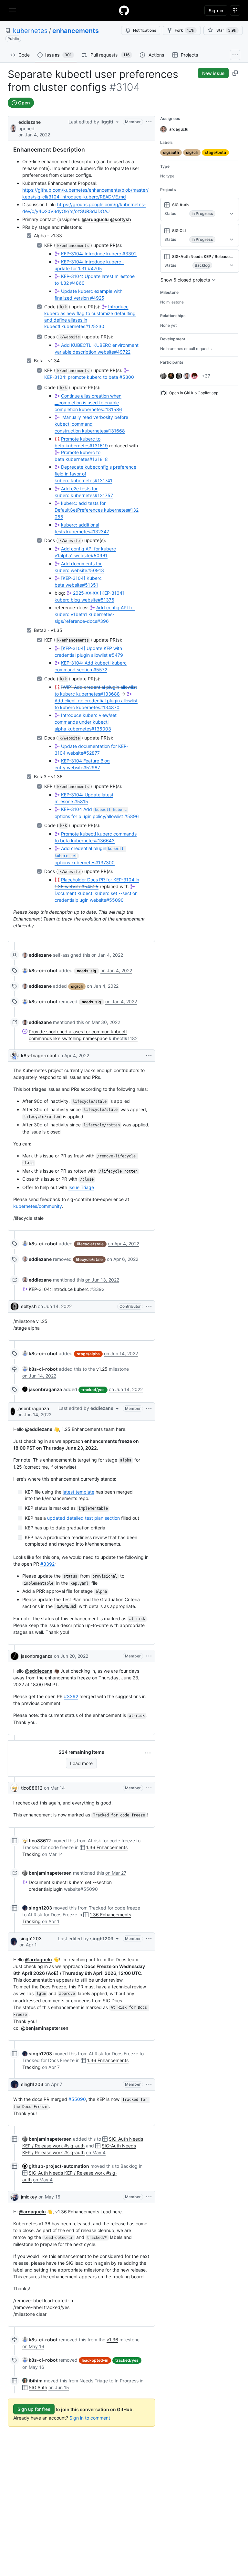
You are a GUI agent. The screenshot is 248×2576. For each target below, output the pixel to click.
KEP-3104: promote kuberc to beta (89, 377)
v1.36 (112, 2340)
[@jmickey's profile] (15, 2197)
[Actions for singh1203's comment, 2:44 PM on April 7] (149, 2084)
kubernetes (30, 31)
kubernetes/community (38, 1206)
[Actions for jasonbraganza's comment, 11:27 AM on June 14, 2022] (149, 1409)
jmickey (29, 2197)
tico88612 (32, 1788)
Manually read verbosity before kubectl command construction (91, 424)
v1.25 (102, 1369)
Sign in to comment (90, 2418)
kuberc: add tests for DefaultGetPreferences (97, 510)
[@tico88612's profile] (15, 1788)
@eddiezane (39, 1429)
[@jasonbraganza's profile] (13, 1411)
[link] (37, 955)
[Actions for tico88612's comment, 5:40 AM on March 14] (149, 1788)
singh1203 (31, 1938)
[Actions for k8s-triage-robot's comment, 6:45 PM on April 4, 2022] (149, 1056)
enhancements (76, 31)
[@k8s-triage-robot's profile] (15, 1056)
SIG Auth (38, 2387)
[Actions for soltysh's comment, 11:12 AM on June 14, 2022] (149, 1306)
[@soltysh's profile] (15, 1306)
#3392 (47, 1564)
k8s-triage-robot (39, 1055)
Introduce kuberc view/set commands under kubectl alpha (86, 722)
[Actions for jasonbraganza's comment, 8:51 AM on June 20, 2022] (149, 1656)
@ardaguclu (95, 219)
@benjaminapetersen (45, 2028)
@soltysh (121, 219)
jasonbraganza (33, 1408)
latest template (78, 1492)
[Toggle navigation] (13, 10)
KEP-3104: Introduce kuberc (99, 254)
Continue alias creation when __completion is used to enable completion (88, 403)
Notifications (145, 30)
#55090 (77, 2099)
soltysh (29, 1306)
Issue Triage (81, 1187)
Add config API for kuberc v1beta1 (95, 614)
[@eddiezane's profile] (13, 128)
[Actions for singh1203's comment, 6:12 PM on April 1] (149, 1939)
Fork (185, 30)
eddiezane (30, 122)
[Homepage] (124, 10)
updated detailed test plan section (83, 1518)
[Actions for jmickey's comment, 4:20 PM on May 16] (149, 2197)
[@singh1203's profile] (14, 1942)
